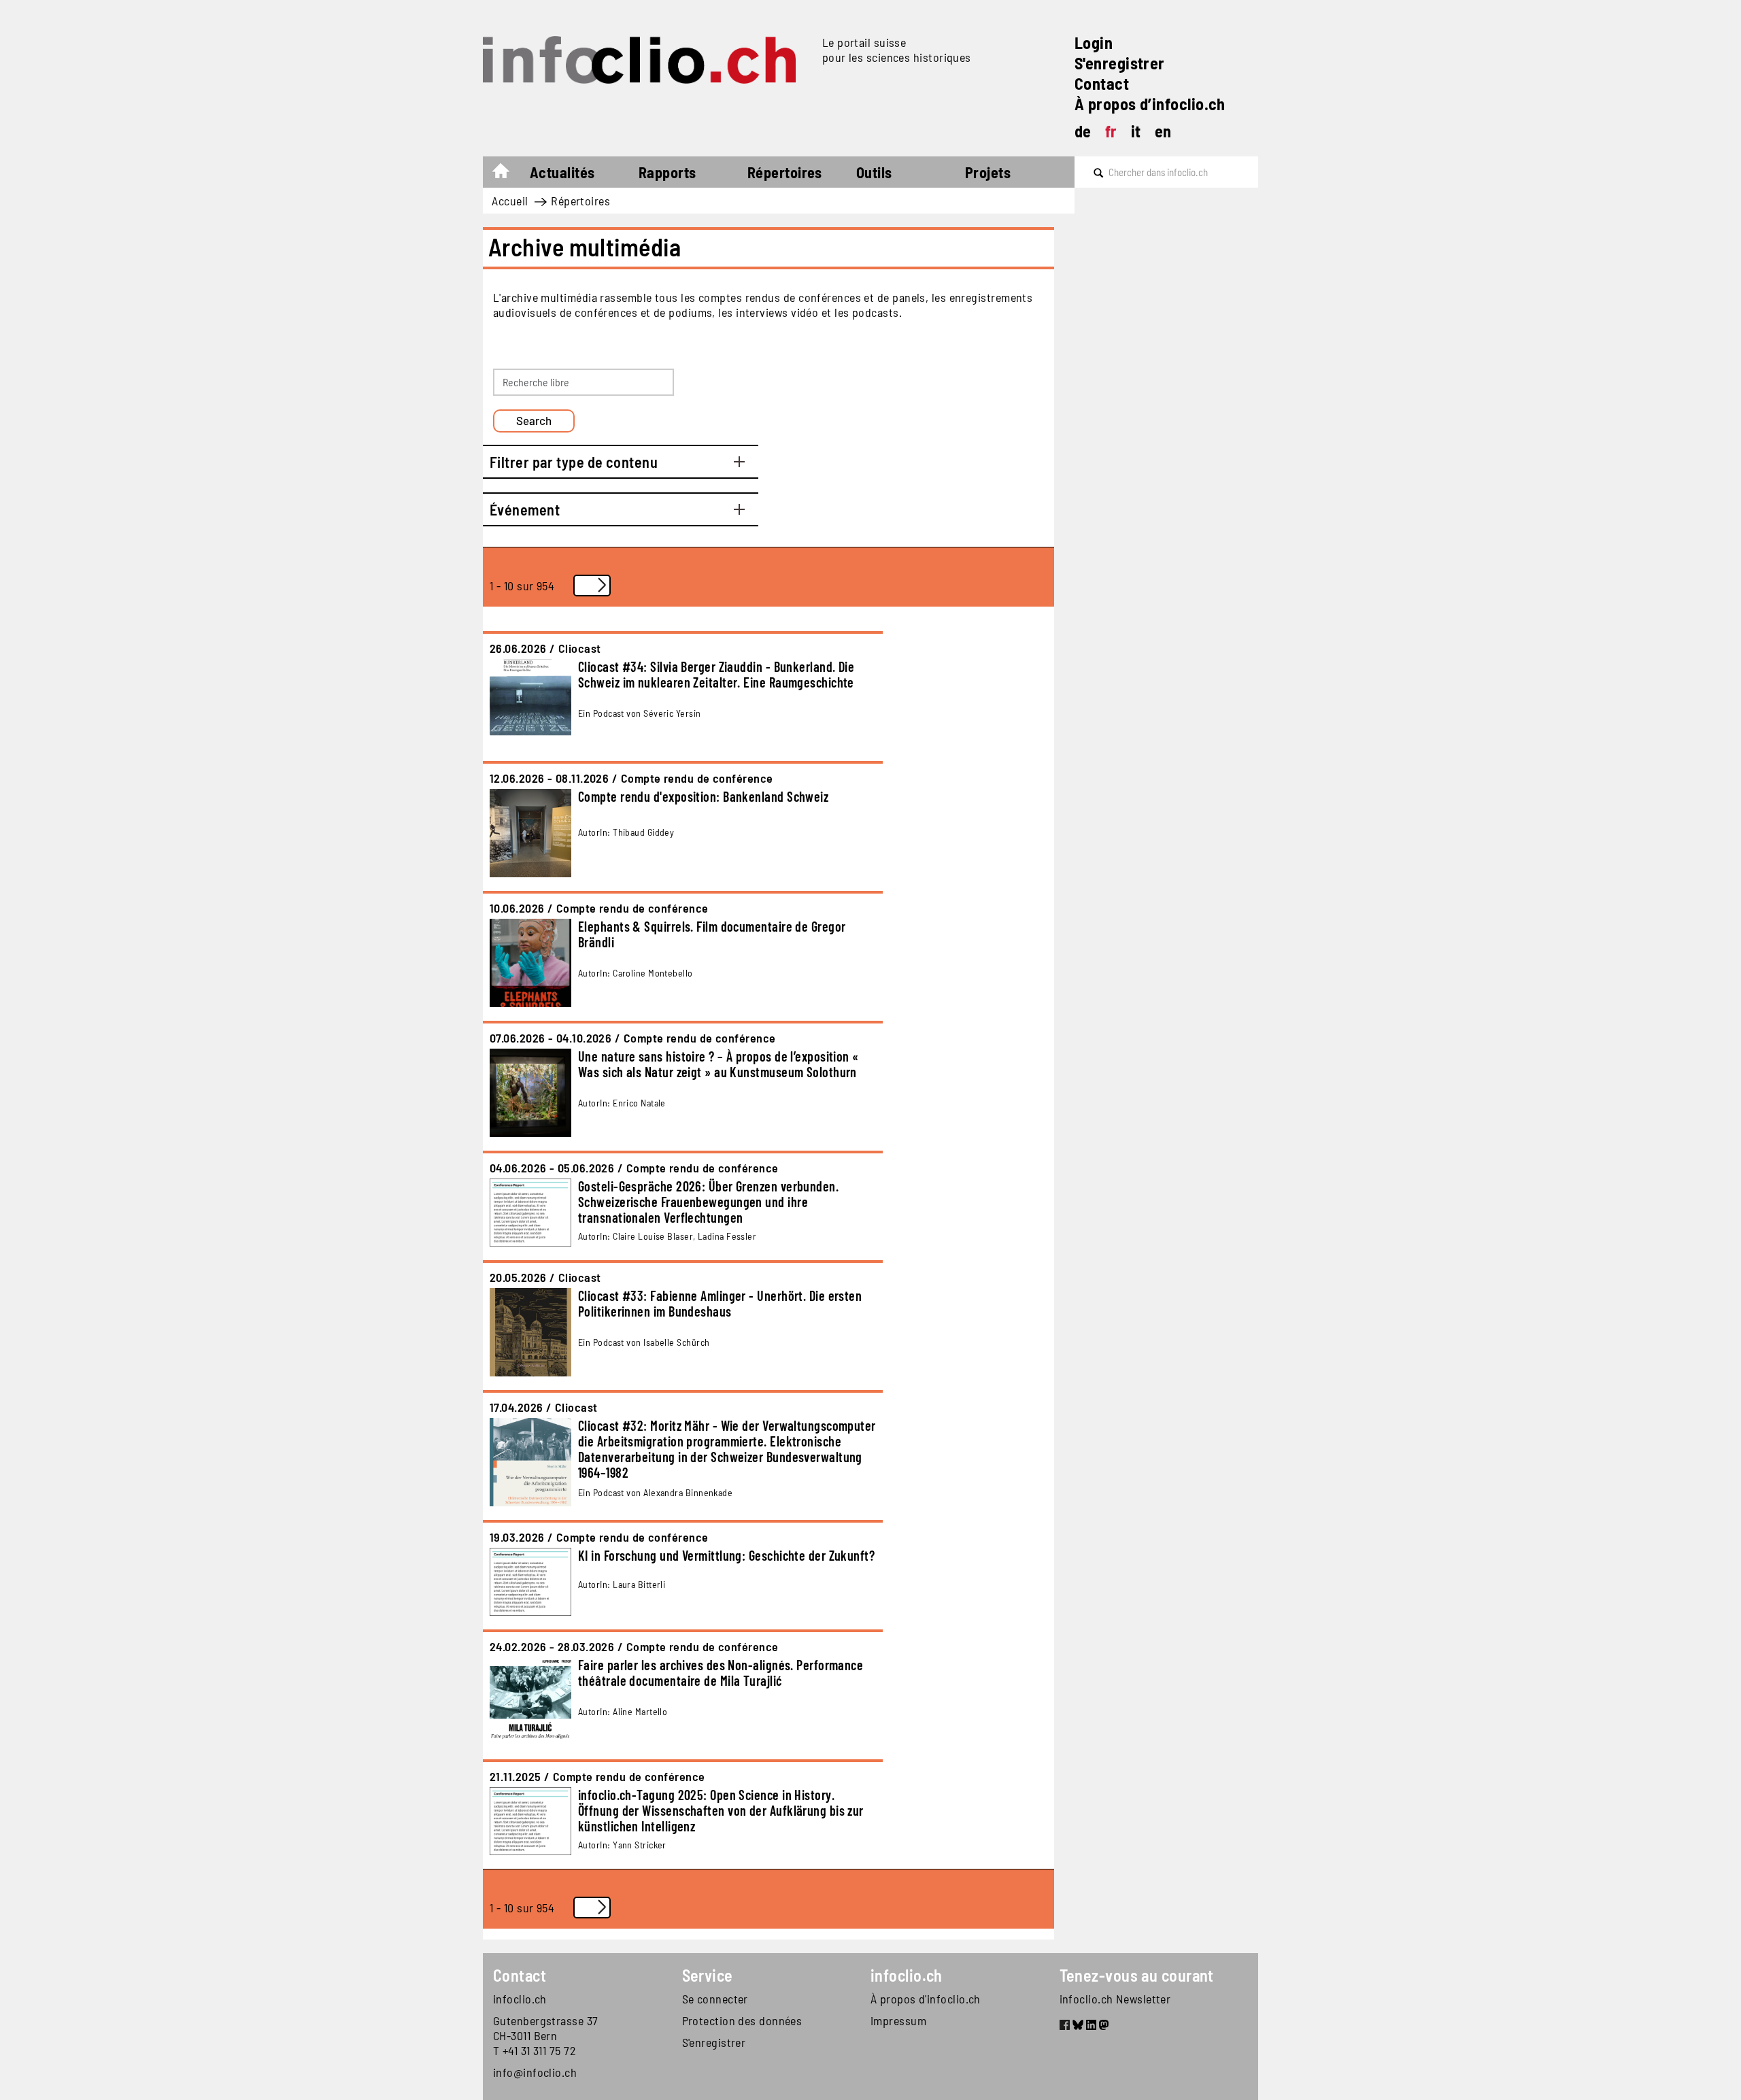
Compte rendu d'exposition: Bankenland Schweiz (703, 796)
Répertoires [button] (785, 172)
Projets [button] (988, 172)
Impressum (898, 2020)
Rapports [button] (667, 172)
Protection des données (742, 2020)
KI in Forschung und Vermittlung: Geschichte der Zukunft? (726, 1555)
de (1083, 131)
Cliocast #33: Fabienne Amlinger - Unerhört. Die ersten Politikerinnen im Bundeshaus (720, 1303)
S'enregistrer (1120, 63)
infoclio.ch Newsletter (1115, 1999)
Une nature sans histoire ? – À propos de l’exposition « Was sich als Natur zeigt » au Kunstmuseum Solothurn (719, 1064)
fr (1111, 131)
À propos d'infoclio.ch (926, 1999)
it (1136, 131)
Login (1094, 43)
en (1163, 131)
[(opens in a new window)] (1065, 2027)
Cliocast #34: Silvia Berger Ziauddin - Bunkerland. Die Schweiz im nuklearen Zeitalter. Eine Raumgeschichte (716, 674)
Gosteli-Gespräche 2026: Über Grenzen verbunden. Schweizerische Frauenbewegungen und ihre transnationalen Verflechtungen (708, 1202)
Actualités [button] (562, 172)
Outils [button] (874, 172)
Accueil (508, 174)
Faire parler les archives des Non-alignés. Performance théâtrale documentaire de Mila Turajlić (721, 1673)
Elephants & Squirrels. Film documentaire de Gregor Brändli (712, 934)
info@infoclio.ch (535, 2072)
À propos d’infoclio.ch (1150, 104)
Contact (1102, 83)
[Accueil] (647, 60)
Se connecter (715, 1999)
